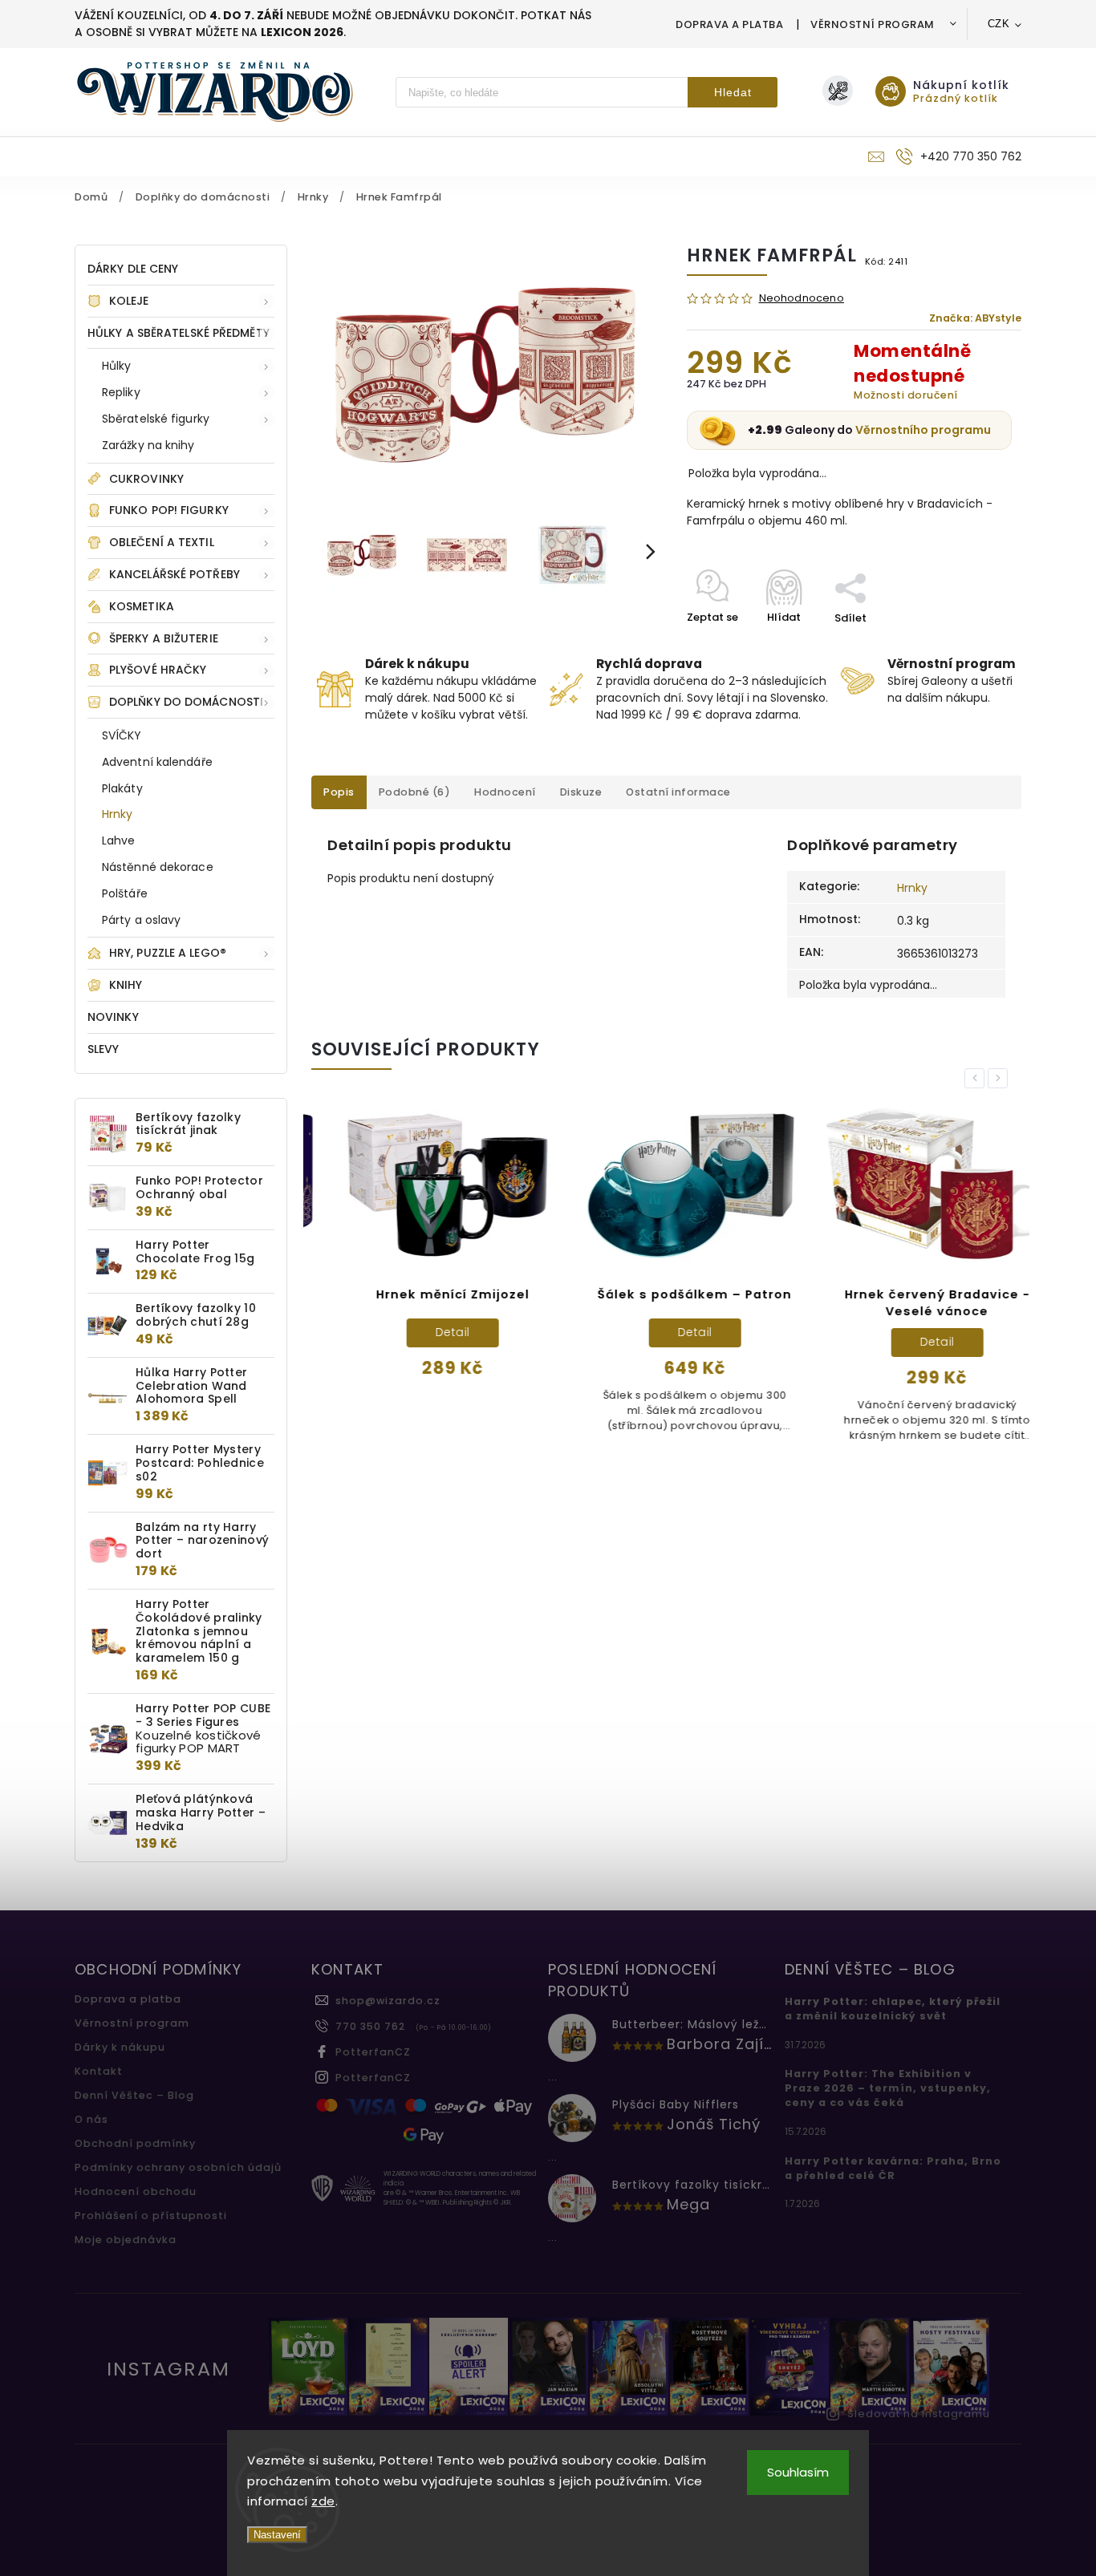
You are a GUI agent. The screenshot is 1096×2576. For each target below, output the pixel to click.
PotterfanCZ (373, 2052)
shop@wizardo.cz (388, 2001)
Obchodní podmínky (135, 2143)
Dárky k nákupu (120, 2047)
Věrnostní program (873, 24)
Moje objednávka (126, 2240)
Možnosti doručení (906, 395)
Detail (425, 1332)
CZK (999, 24)
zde (323, 2501)
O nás (91, 2119)
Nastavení (277, 2535)
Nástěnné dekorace (158, 867)
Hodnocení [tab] (505, 792)
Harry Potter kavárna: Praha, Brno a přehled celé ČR (893, 2168)
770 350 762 (370, 2026)
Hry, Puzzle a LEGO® (168, 953)
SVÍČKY (122, 735)
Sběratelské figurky (156, 419)
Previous (977, 1078)
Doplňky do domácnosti (186, 702)
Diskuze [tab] (581, 792)
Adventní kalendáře (157, 762)
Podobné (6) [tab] (415, 792)
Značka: (975, 318)
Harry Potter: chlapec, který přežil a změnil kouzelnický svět (893, 2009)
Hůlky (117, 366)
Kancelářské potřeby (175, 574)
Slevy (104, 1049)
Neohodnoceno (802, 299)
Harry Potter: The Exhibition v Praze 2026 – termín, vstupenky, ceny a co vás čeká (888, 2088)
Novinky (113, 1017)
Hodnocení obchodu (136, 2191)
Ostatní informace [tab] (678, 792)
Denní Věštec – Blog (134, 2095)
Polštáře (125, 893)
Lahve (119, 840)
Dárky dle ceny (133, 269)
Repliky (121, 392)
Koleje (129, 301)
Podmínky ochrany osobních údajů (178, 2167)
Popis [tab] (339, 792)
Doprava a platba (729, 24)
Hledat (733, 92)
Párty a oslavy (141, 920)
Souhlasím (798, 2472)
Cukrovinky (146, 479)
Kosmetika (142, 606)
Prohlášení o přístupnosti (151, 2216)
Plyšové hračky (158, 670)
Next (1001, 1078)
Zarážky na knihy (148, 445)
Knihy (126, 985)
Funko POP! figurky (169, 510)
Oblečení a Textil (162, 542)
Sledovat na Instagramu (919, 2414)
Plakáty (122, 788)
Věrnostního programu (923, 430)
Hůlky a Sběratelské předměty (179, 333)
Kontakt (99, 2071)
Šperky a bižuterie (164, 638)
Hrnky (118, 814)
